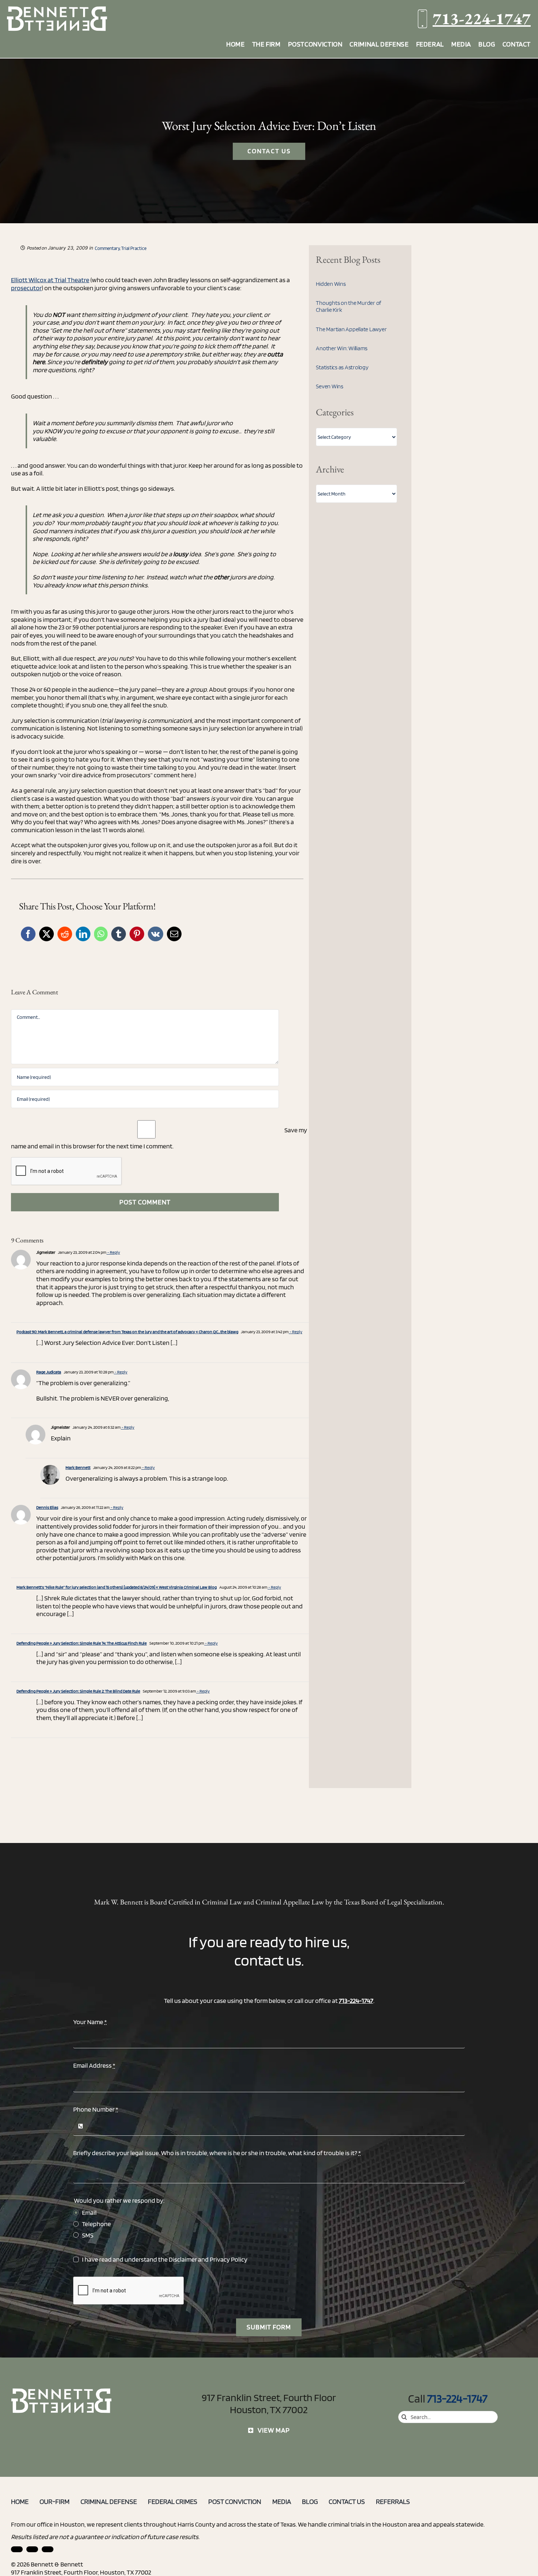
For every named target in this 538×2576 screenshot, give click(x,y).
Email (89, 2212)
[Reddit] (65, 934)
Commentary (107, 248)
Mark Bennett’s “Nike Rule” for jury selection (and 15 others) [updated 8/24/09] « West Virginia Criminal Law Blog (117, 1587)
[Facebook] (28, 934)
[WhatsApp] (101, 934)
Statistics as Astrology (342, 367)
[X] (46, 934)
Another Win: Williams (342, 348)
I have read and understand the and (165, 2259)
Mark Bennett (78, 1467)
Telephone (96, 2224)
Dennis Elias (47, 1507)
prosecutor (26, 288)
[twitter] (48, 2549)
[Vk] (156, 934)
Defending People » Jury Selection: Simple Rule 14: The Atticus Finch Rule (82, 1643)
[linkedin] (17, 2549)
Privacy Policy (229, 2259)
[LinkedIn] (83, 934)
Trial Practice (134, 248)
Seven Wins (330, 386)
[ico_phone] (62, 2391)
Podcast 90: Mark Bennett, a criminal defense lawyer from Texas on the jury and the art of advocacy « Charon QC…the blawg (127, 1332)
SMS (88, 2235)
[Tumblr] (119, 934)
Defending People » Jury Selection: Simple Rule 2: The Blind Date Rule (78, 1691)
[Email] (174, 934)
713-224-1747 (482, 18)
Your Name (90, 2022)
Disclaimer (183, 2259)
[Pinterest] (137, 934)
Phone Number (96, 2109)
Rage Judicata (49, 1372)
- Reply (113, 1252)
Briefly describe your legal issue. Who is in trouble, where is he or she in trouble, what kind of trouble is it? (217, 2153)
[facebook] (32, 2549)
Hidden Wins (331, 284)
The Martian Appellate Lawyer (351, 329)
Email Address (94, 2065)
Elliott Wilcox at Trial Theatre (50, 280)
